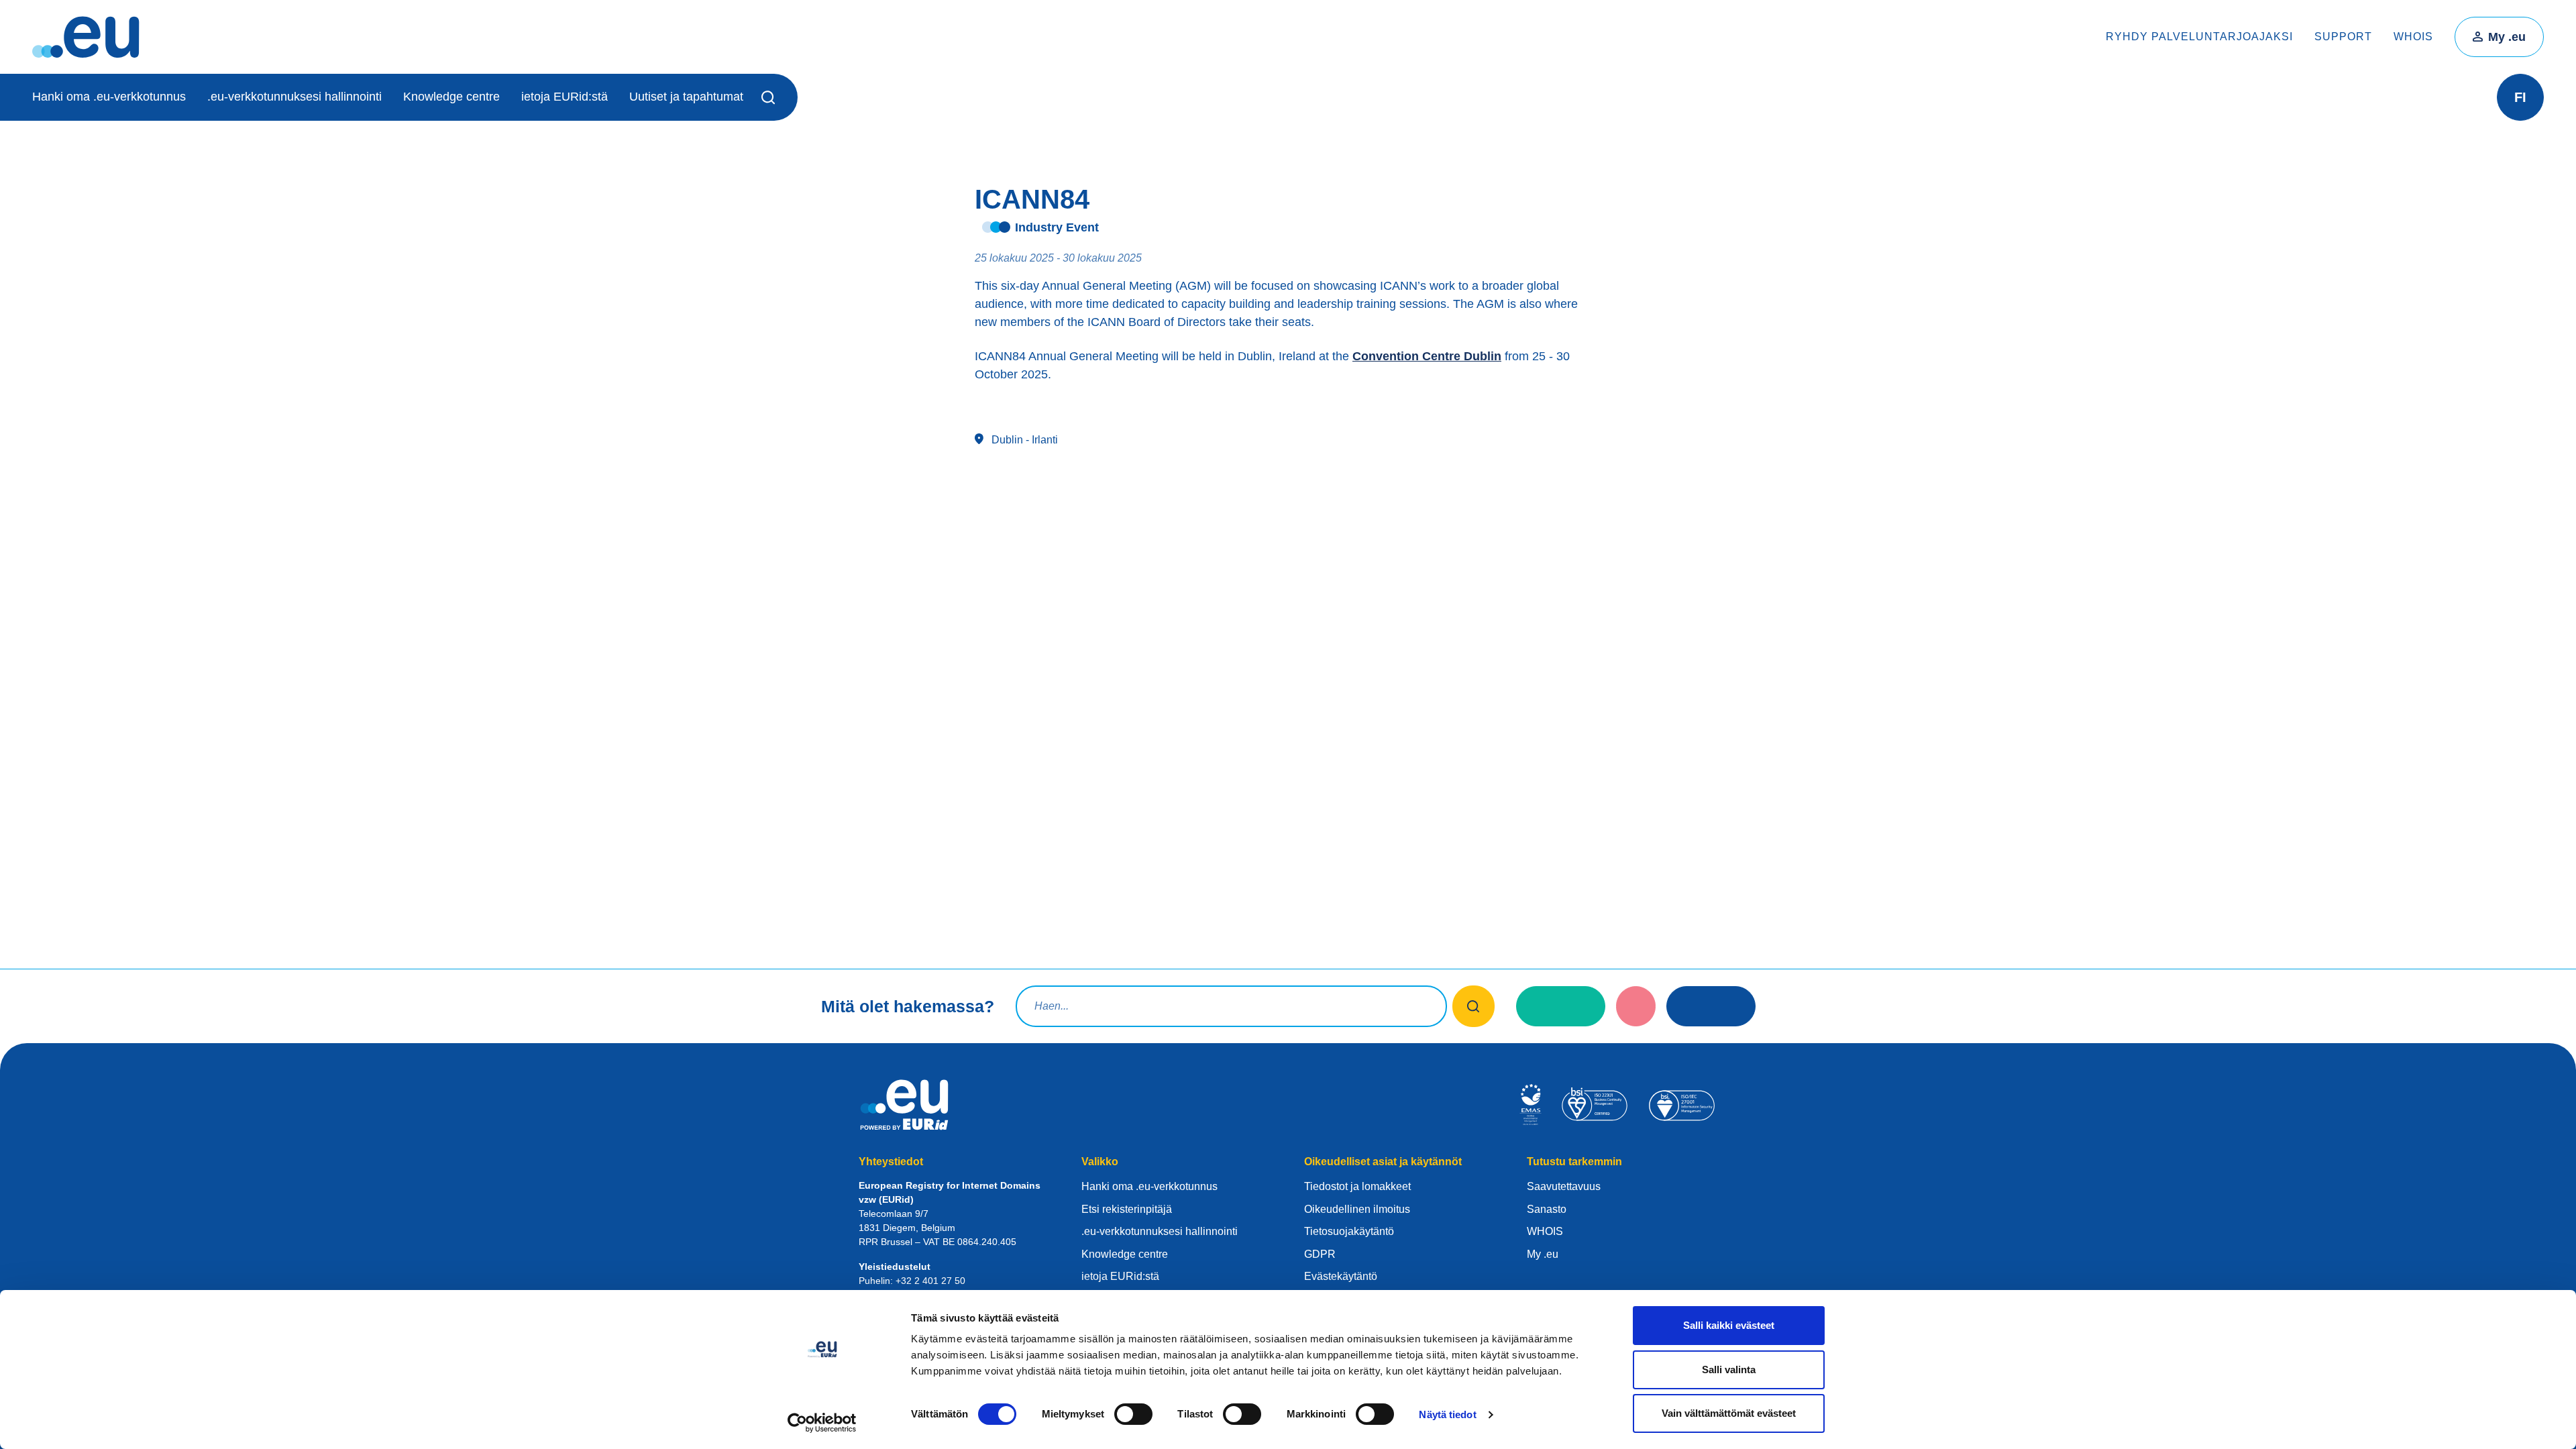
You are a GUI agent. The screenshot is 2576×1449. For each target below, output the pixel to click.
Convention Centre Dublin (1427, 356)
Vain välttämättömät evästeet (1729, 1413)
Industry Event (1057, 227)
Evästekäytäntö (1341, 1276)
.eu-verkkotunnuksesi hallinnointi (294, 97)
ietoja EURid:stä (565, 97)
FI (2520, 97)
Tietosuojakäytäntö (1349, 1231)
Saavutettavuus (1564, 1186)
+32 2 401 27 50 (930, 1281)
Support (2343, 37)
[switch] (1133, 1414)
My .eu (2507, 37)
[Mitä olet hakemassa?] (1473, 1006)
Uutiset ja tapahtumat (686, 97)
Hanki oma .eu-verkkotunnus (109, 97)
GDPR (1320, 1254)
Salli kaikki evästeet (1729, 1325)
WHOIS (2413, 37)
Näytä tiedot (1447, 1414)
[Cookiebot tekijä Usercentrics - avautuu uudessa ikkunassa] (822, 1423)
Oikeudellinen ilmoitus (1357, 1209)
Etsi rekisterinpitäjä (1127, 1209)
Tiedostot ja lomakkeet (1357, 1186)
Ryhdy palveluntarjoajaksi (2199, 37)
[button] (770, 97)
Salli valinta (1729, 1370)
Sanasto (1547, 1209)
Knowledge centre (451, 97)
